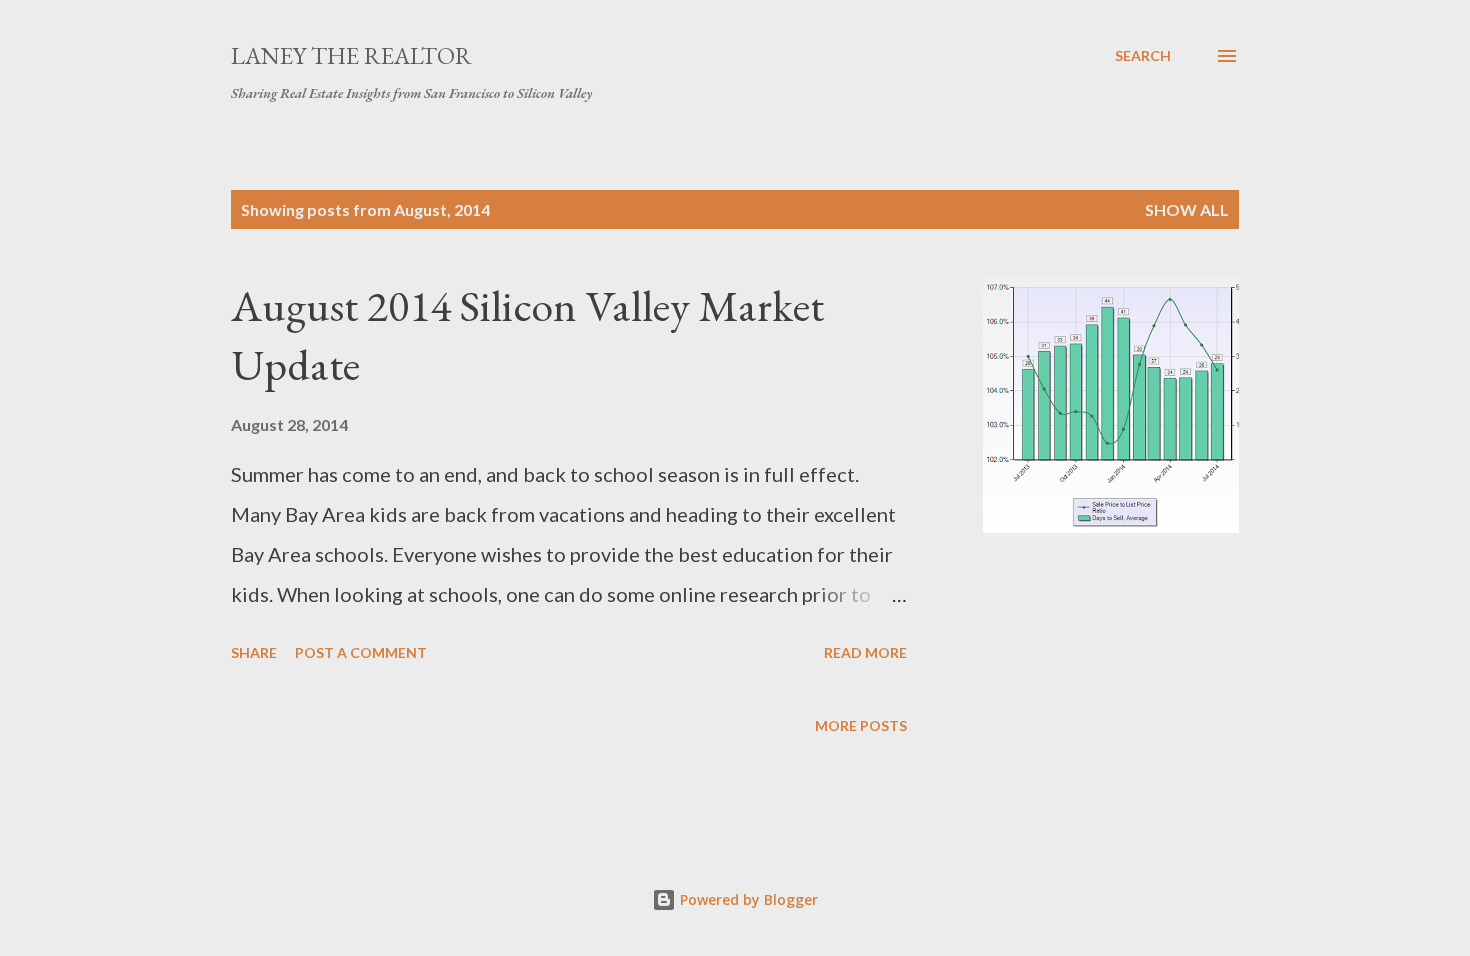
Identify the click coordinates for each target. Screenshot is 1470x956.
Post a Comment (361, 652)
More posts (861, 725)
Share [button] (254, 652)
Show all (1187, 209)
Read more (865, 652)
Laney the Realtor (351, 55)
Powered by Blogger (747, 899)
